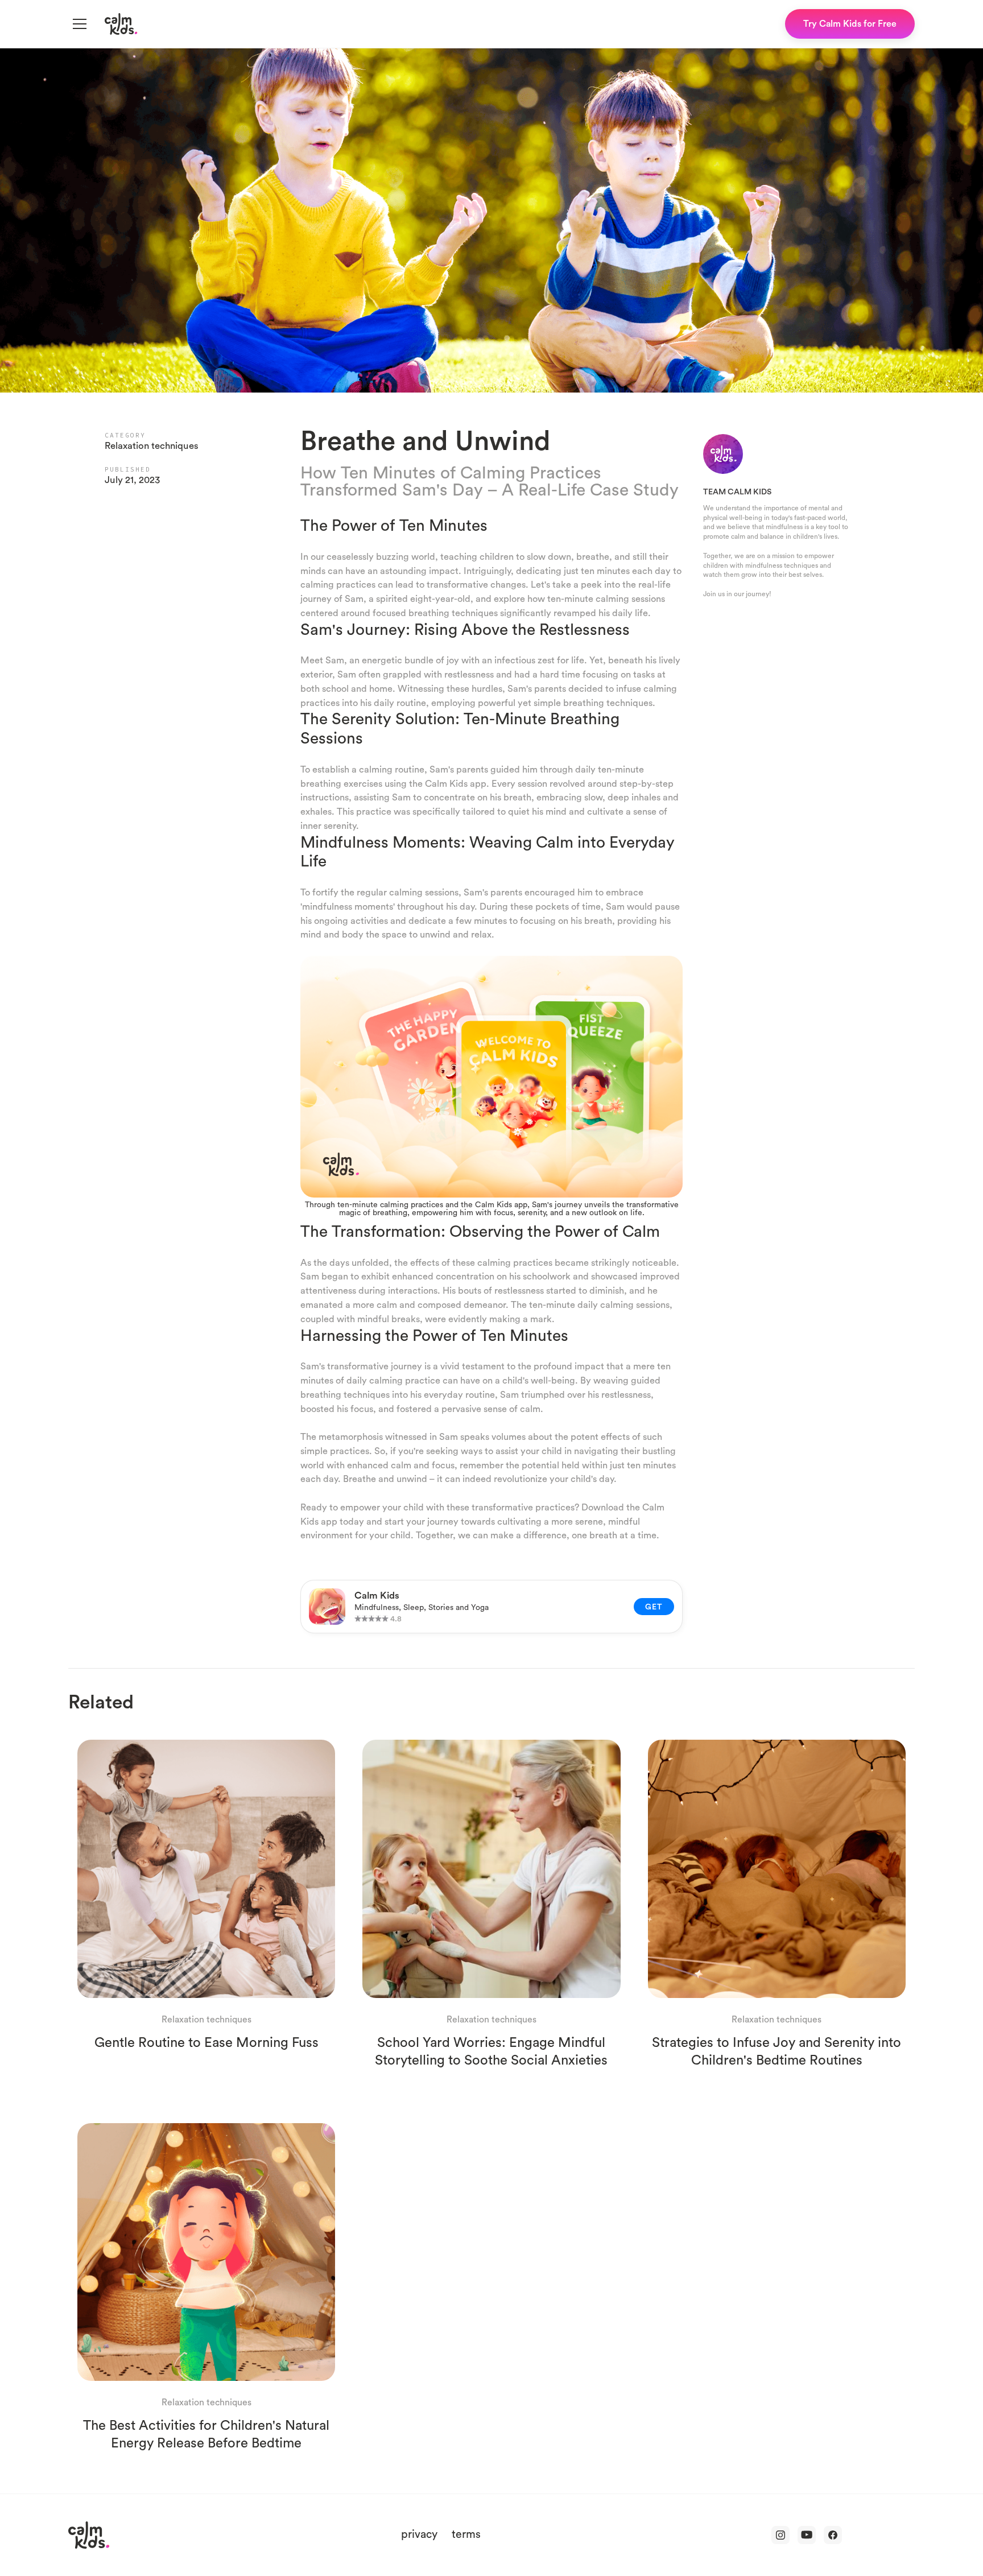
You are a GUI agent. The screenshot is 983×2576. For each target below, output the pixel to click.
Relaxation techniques (152, 445)
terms (466, 2534)
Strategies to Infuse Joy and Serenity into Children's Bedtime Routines (777, 2051)
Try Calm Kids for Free (850, 23)
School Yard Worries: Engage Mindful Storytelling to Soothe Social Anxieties (491, 2051)
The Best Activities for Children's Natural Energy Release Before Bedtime (206, 2433)
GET (654, 1607)
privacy (419, 2534)
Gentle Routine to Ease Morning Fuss (206, 2042)
